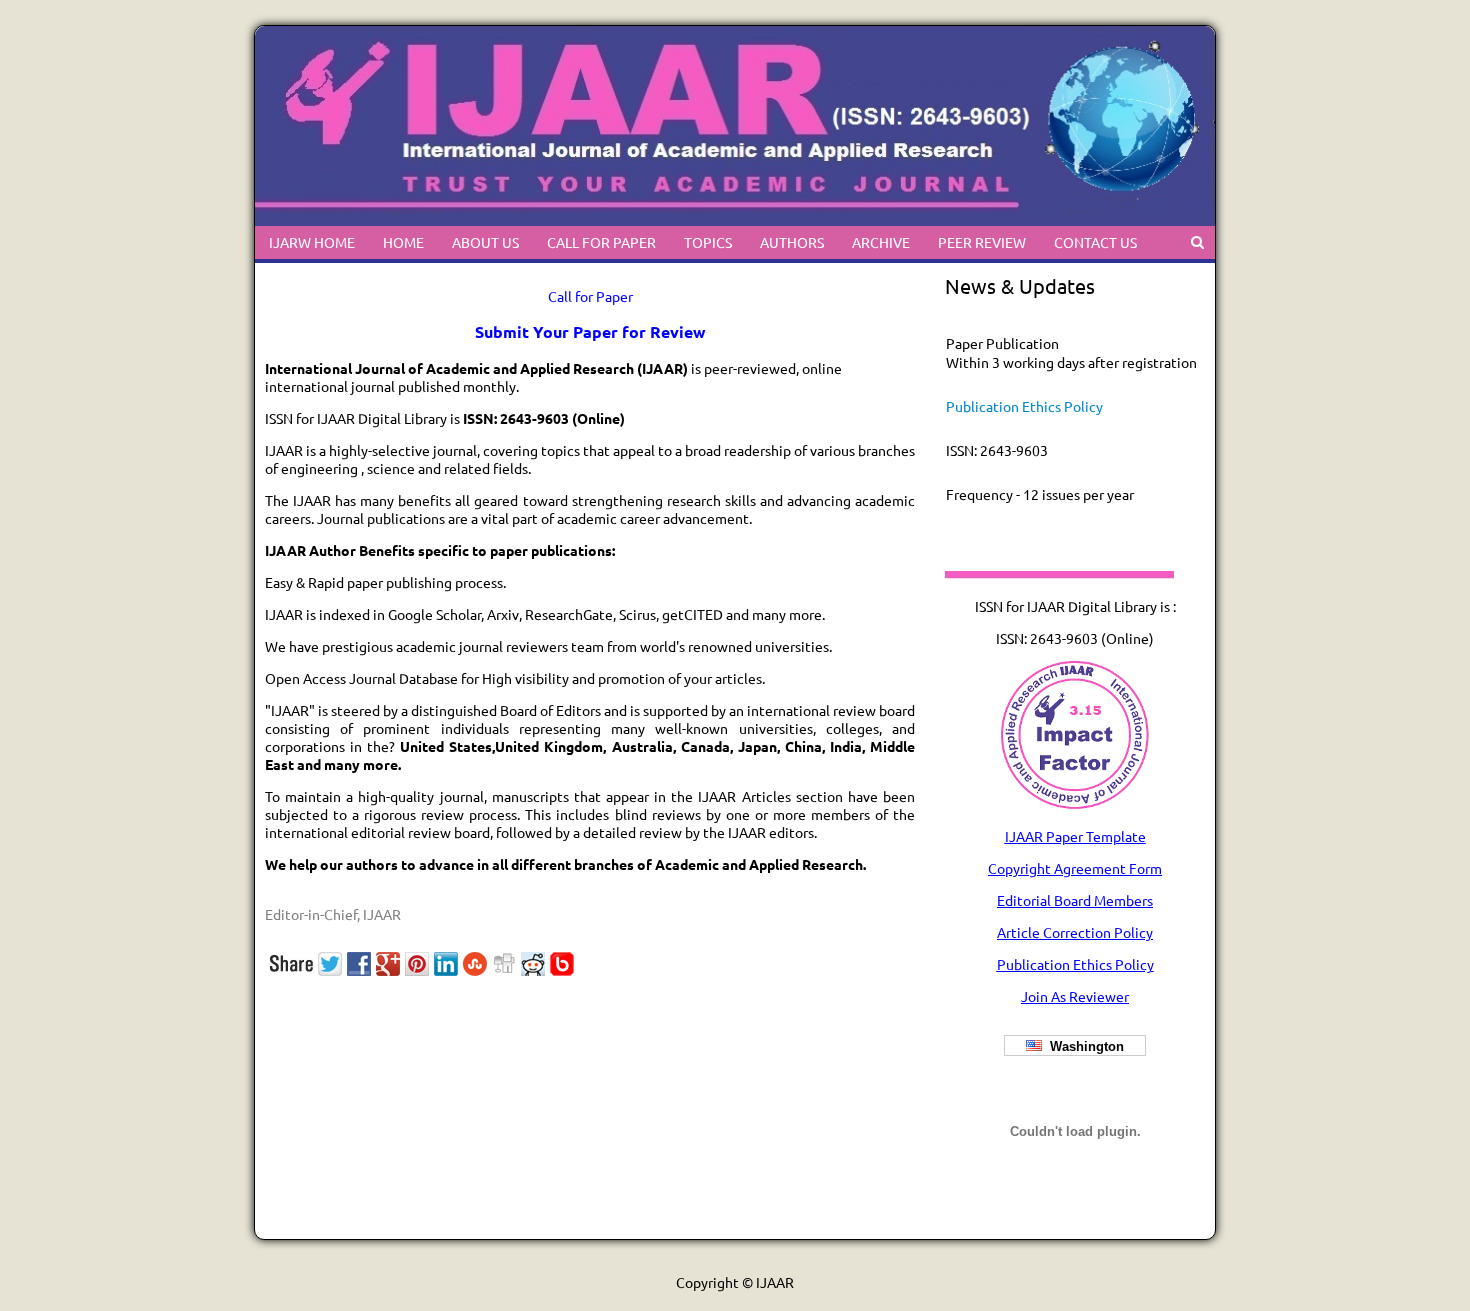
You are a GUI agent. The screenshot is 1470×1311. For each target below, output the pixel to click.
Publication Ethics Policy (1024, 381)
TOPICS (708, 242)
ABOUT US (485, 242)
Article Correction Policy (1075, 932)
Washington (1083, 1046)
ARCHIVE (881, 242)
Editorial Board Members (1075, 900)
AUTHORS (792, 242)
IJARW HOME (312, 242)
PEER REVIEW (982, 242)
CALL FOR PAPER (601, 242)
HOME (403, 242)
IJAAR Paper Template (1075, 836)
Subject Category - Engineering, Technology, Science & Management (1059, 522)
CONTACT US (1095, 242)
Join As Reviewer (1075, 996)
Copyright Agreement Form (1075, 868)
